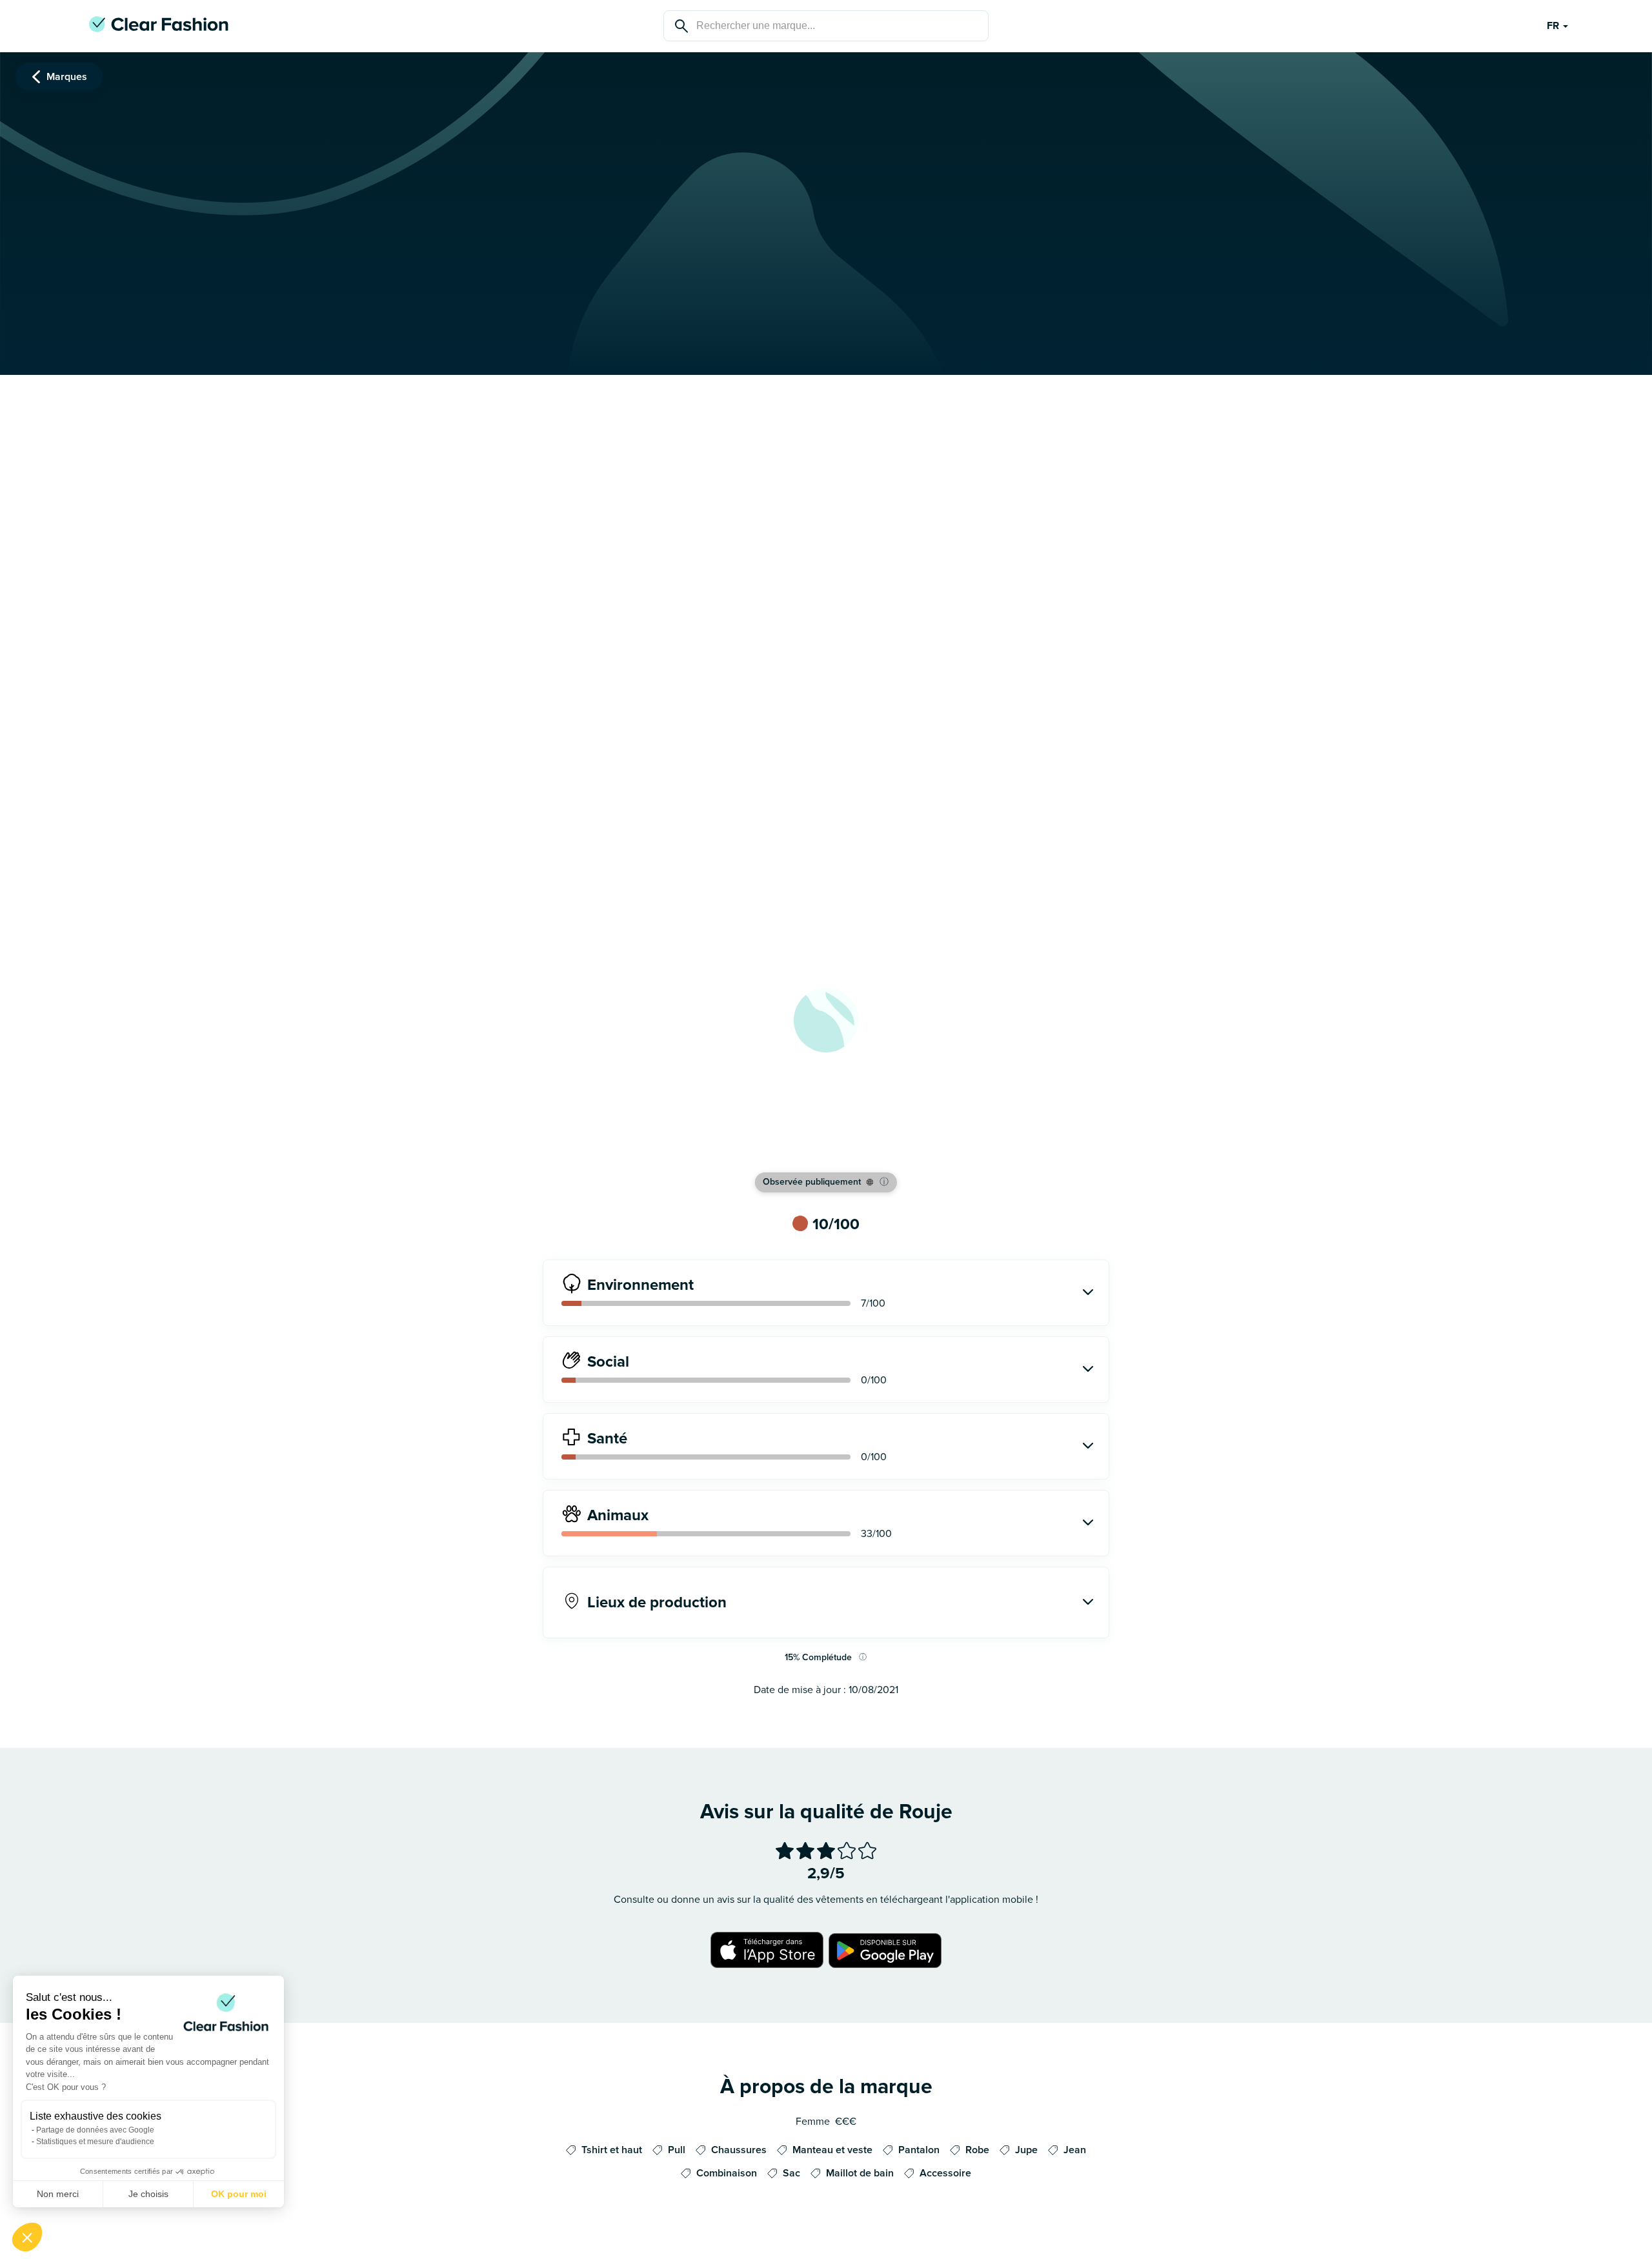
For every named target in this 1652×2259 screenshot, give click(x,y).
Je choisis (148, 2194)
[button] (27, 2237)
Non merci (58, 2194)
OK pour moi (239, 2194)
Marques (67, 77)
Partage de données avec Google (95, 2130)
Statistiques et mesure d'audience (95, 2142)
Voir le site (826, 1145)
